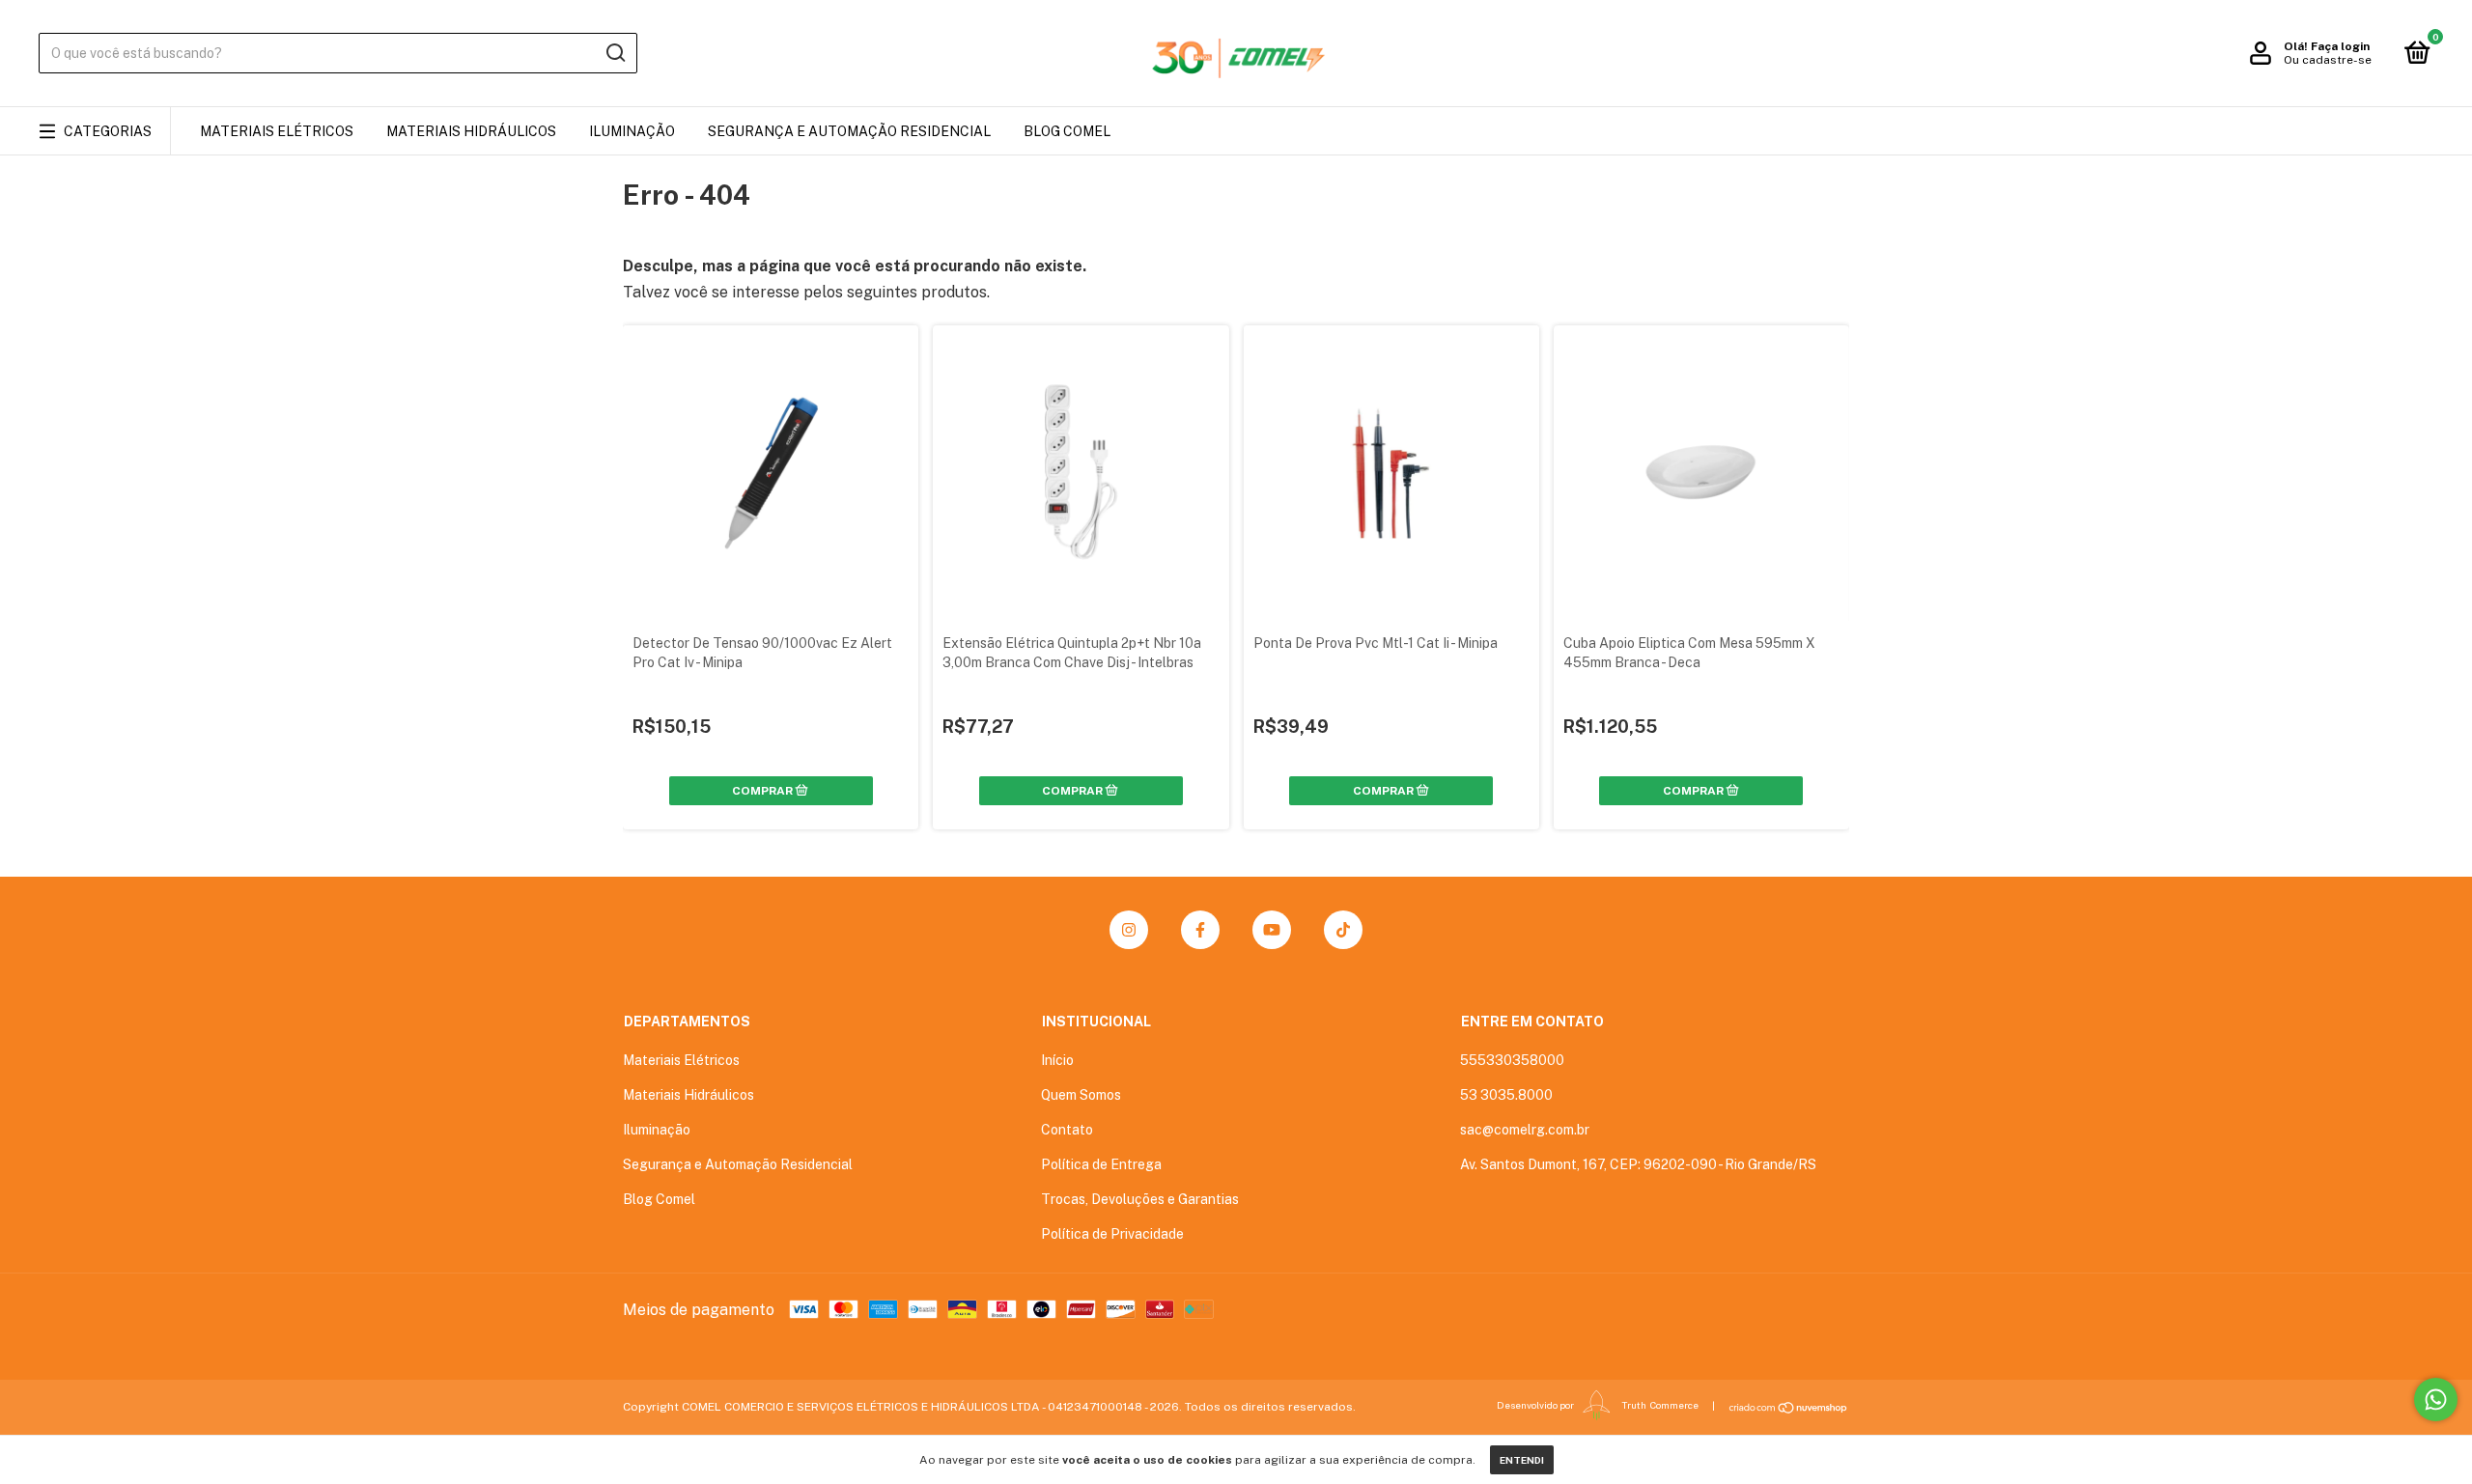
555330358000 (1512, 1060)
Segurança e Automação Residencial (849, 131)
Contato (1067, 1130)
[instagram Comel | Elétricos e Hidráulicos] (1129, 930)
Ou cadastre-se (2328, 60)
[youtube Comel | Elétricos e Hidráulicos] (1272, 930)
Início (1057, 1060)
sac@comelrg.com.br (1525, 1130)
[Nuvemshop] (1789, 1408)
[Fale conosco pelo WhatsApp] (2436, 1400)
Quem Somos (1081, 1095)
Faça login (2340, 46)
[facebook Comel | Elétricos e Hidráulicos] (1200, 930)
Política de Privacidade (1112, 1234)
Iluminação (632, 131)
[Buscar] (615, 53)
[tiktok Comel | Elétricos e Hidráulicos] (1343, 930)
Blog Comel (1067, 131)
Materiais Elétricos (277, 131)
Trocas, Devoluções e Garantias (1140, 1199)
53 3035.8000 (1506, 1095)
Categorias (108, 131)
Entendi (1522, 1460)
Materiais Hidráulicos (471, 131)
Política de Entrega (1101, 1164)
